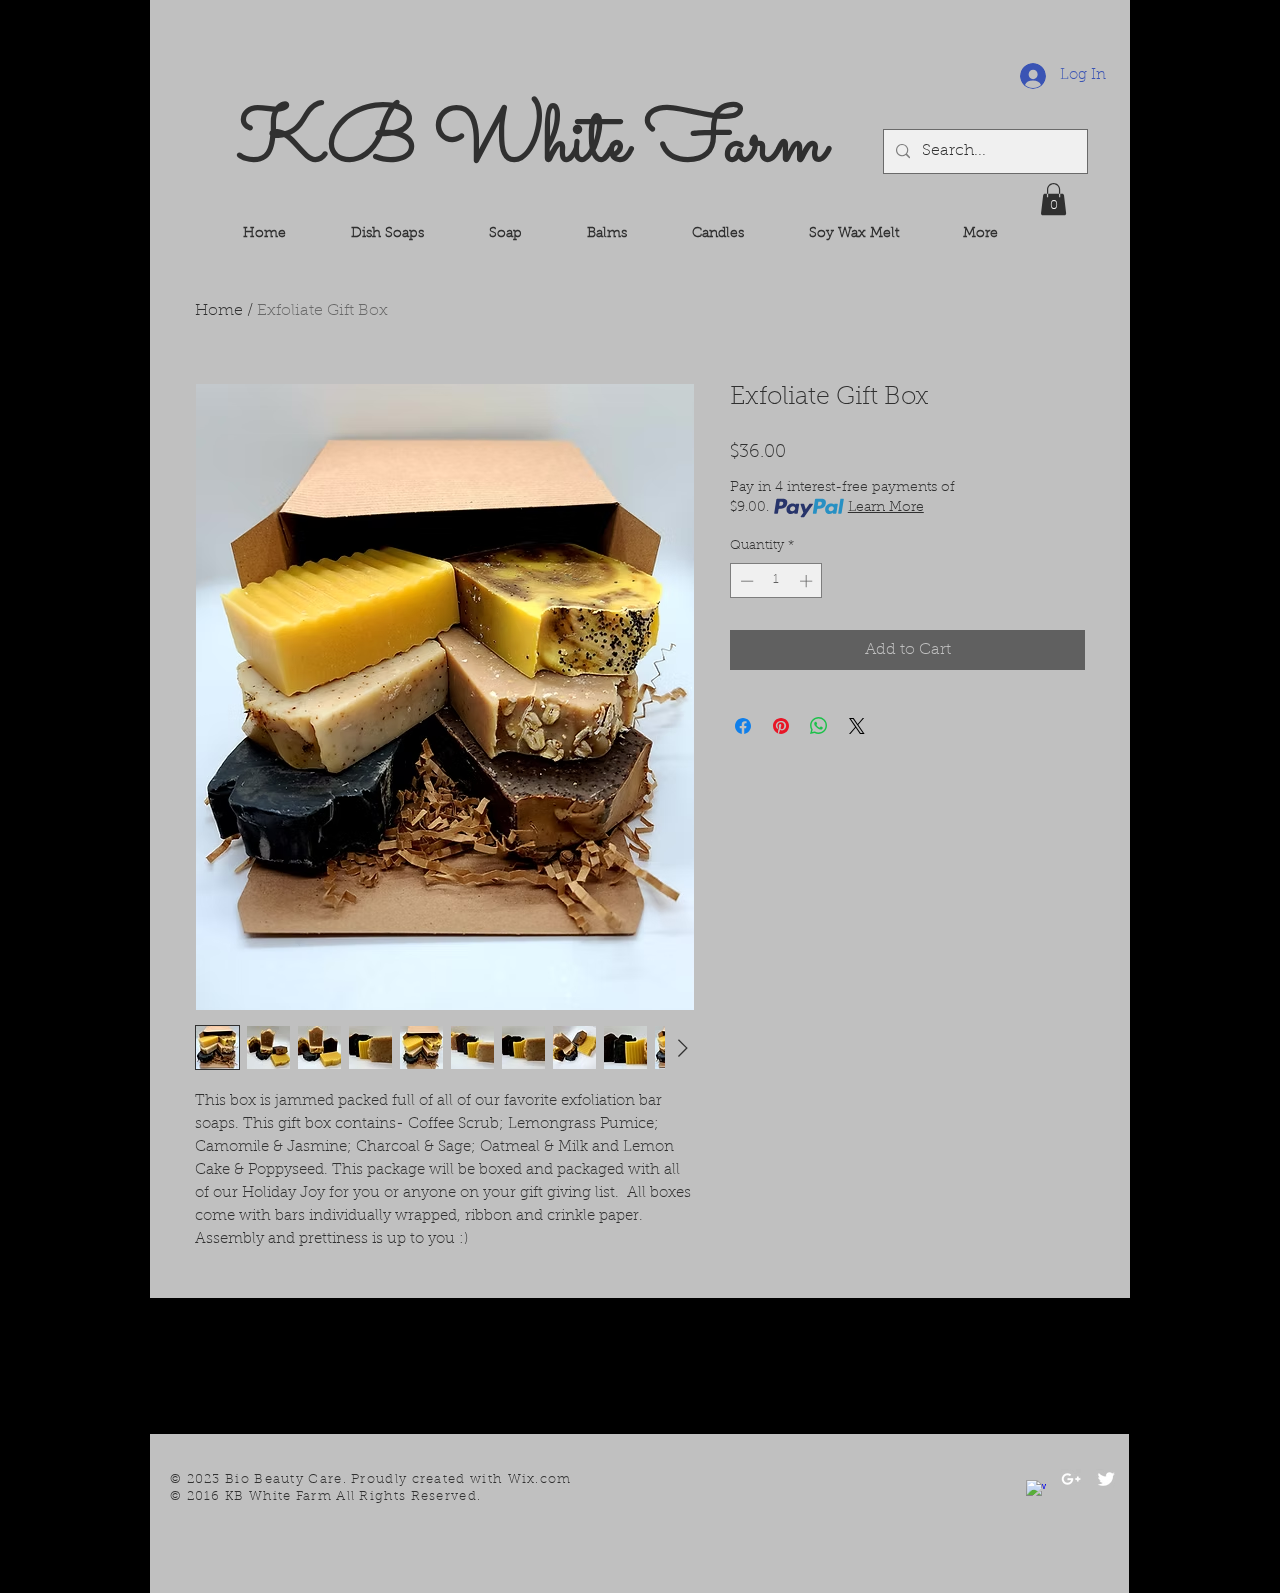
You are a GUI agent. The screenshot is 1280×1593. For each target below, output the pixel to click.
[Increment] (808, 581)
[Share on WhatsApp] (819, 726)
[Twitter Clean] (1106, 1479)
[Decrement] (745, 581)
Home (219, 311)
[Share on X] (857, 726)
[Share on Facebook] (743, 726)
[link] (1053, 199)
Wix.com (540, 1479)
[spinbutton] (776, 581)
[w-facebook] (1036, 1490)
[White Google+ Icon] (1071, 1479)
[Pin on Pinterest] (781, 726)
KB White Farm (532, 144)
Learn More (886, 508)
